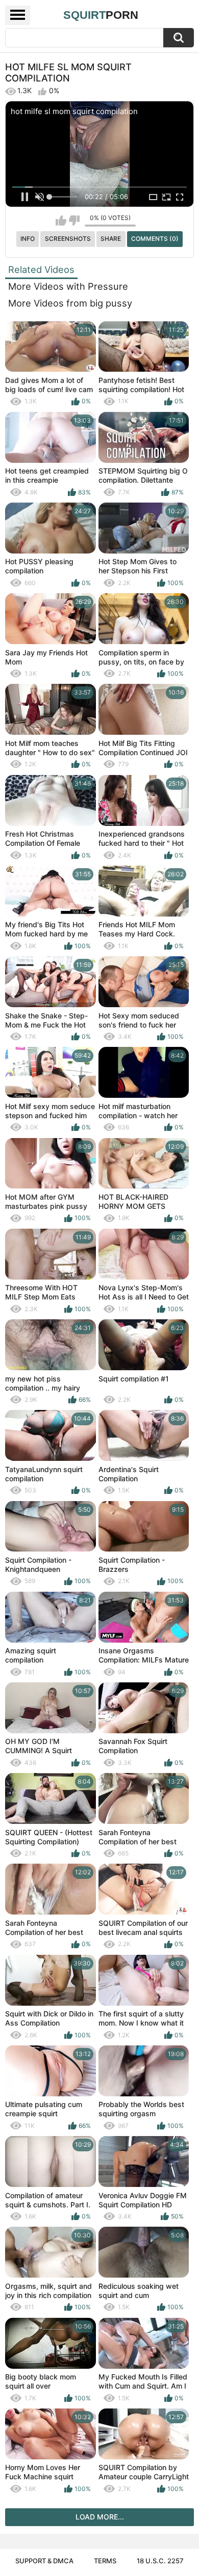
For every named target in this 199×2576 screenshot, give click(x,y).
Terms (105, 2561)
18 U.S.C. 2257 (160, 2561)
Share (111, 239)
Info (28, 239)
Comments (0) (155, 239)
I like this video (61, 220)
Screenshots (68, 239)
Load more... (100, 2517)
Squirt (101, 15)
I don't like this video (74, 220)
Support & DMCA (44, 2561)
